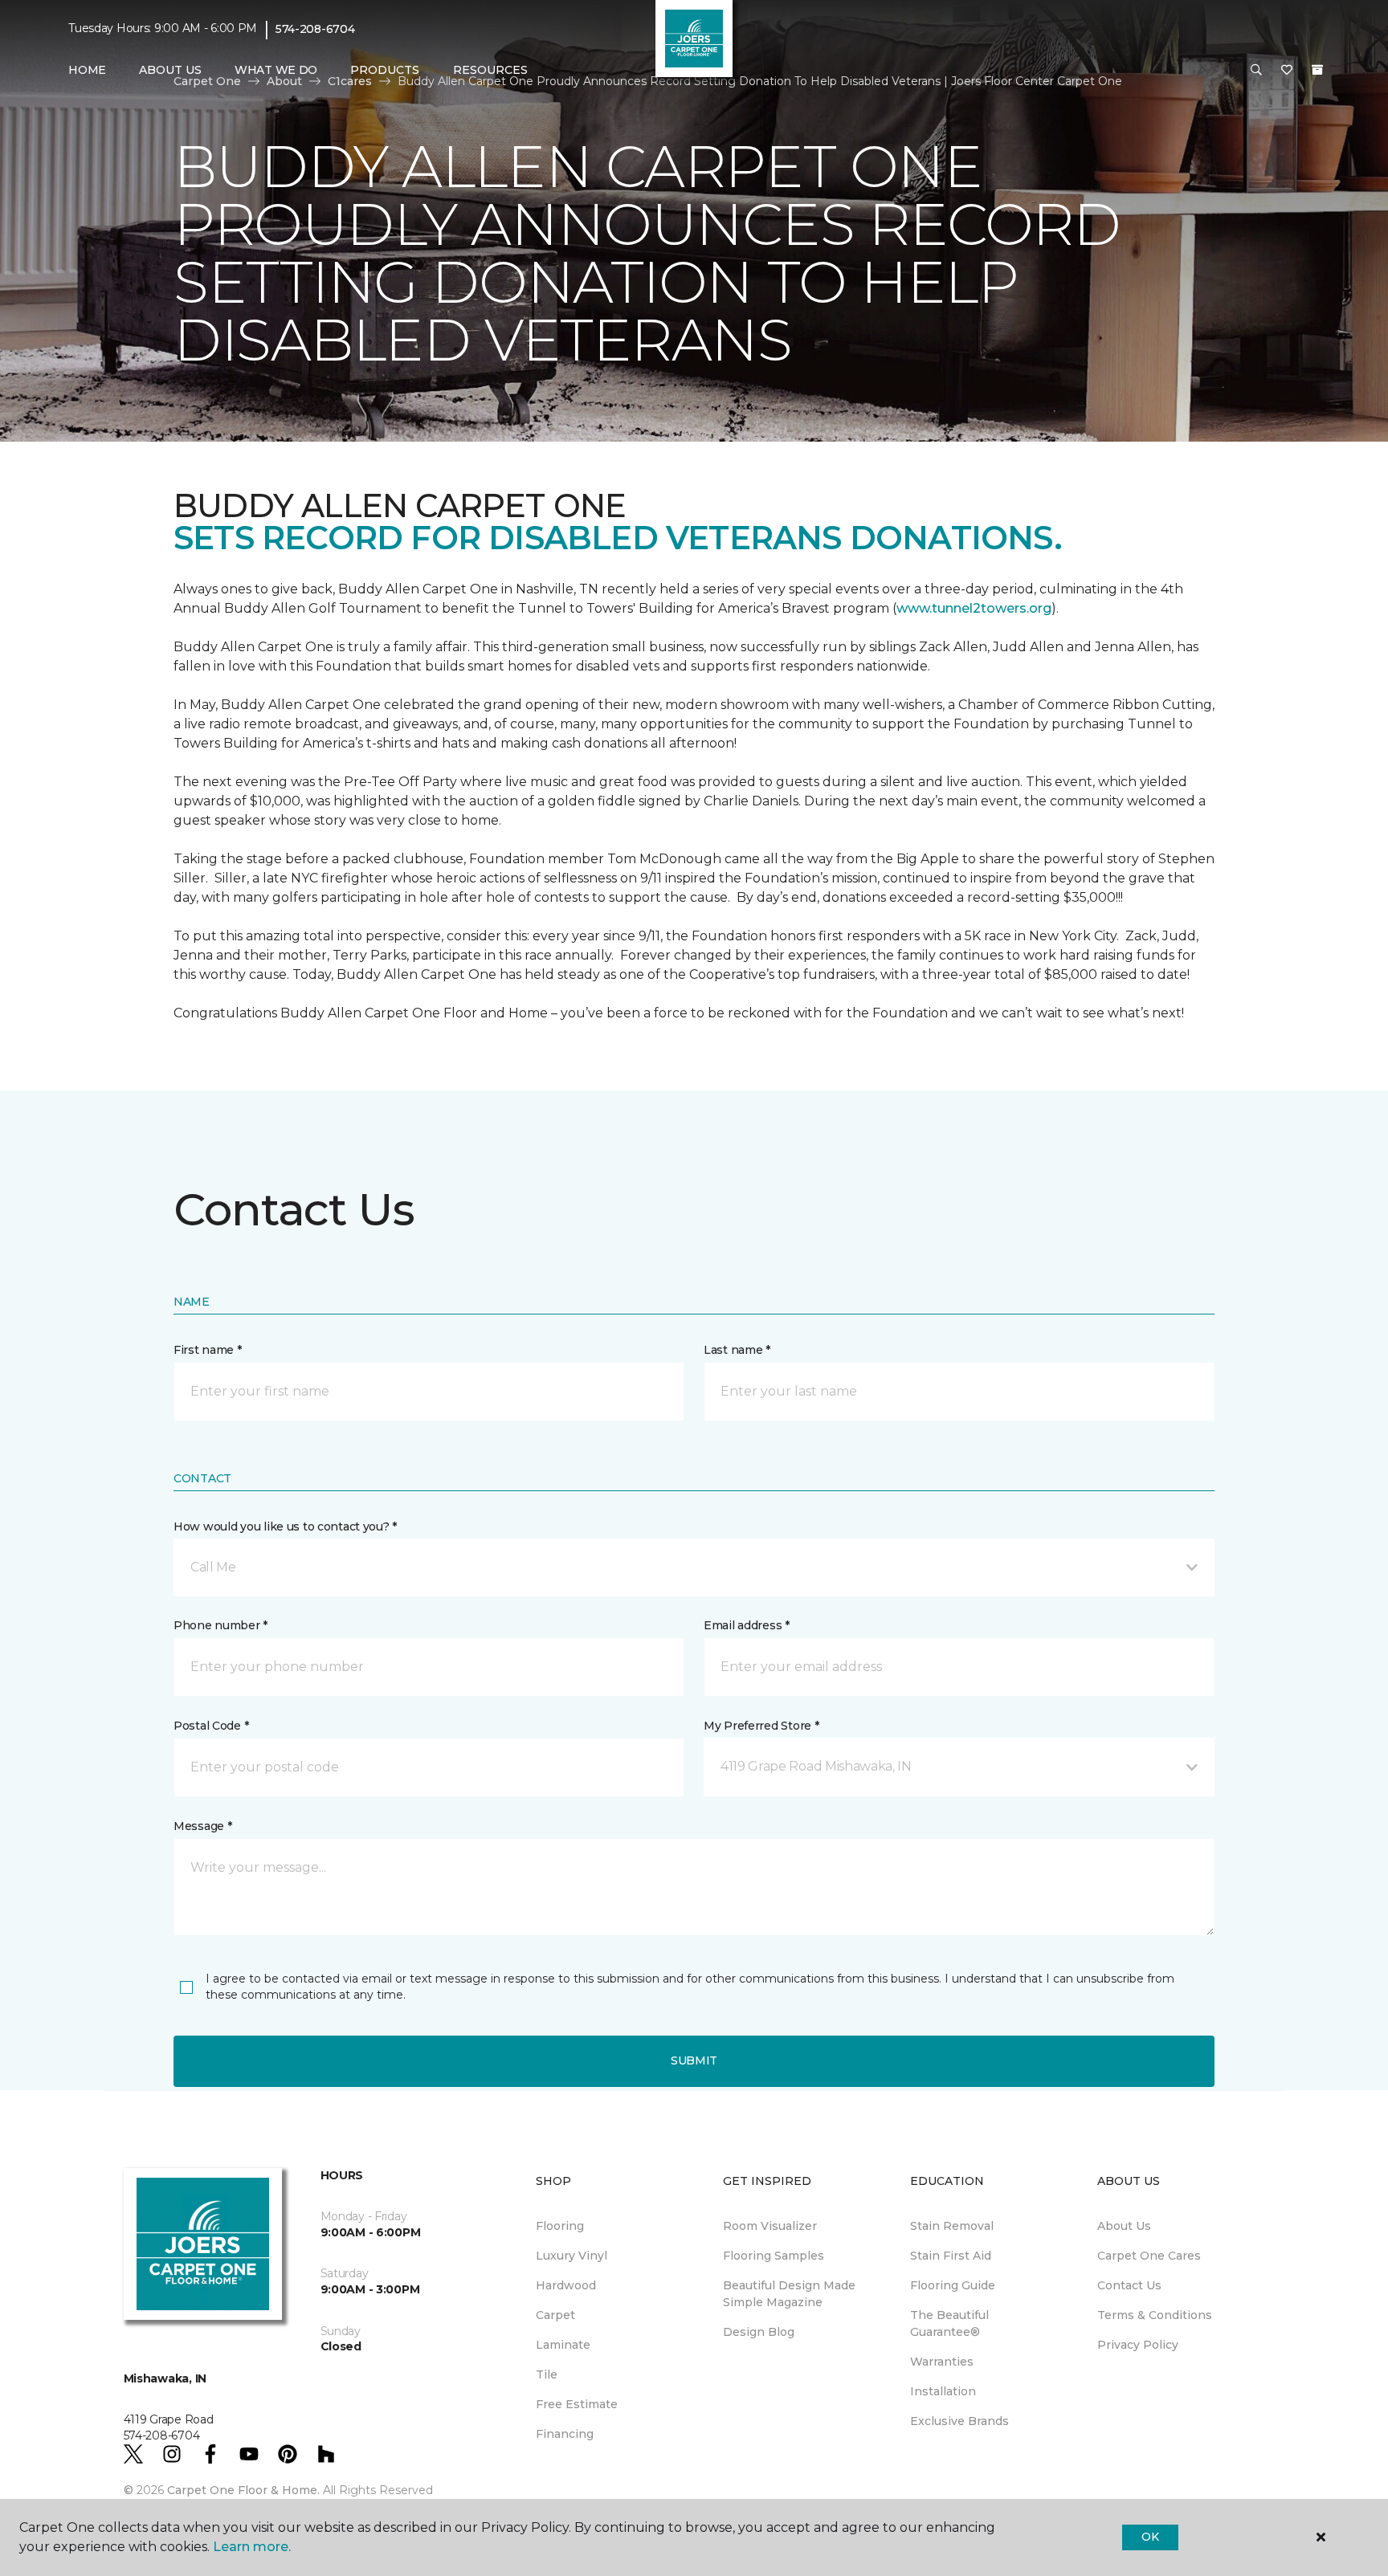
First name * (208, 1350)
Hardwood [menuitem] (566, 2285)
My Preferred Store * (761, 1726)
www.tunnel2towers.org (974, 608)
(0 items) (1317, 70)
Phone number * (220, 1625)
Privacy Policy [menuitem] (1138, 2345)
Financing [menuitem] (565, 2434)
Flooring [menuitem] (560, 2226)
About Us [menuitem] (1124, 2226)
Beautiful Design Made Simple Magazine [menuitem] (789, 2294)
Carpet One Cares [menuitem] (1149, 2256)
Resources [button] (490, 70)
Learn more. (252, 2547)
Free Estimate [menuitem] (577, 2404)
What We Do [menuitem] (276, 70)
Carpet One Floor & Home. (243, 2490)
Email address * (747, 1625)
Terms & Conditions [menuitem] (1155, 2315)
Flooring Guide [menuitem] (953, 2285)
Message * (202, 1826)
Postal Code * (211, 1726)
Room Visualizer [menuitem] (770, 2226)
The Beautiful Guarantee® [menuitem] (949, 2323)
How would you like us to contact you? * (285, 1526)
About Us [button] (170, 70)
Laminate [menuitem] (563, 2345)
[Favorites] (1287, 71)
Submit (694, 2060)
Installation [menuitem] (943, 2391)
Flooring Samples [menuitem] (774, 2256)
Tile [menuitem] (547, 2374)
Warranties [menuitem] (942, 2362)
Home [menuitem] (87, 70)
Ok (1150, 2537)
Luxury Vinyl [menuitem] (572, 2256)
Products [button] (385, 70)
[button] (1256, 71)
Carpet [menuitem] (555, 2315)
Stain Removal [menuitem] (952, 2226)
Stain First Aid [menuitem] (951, 2256)
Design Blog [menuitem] (759, 2332)
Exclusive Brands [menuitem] (959, 2421)
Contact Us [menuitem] (1129, 2285)
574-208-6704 (315, 29)
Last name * (737, 1350)
